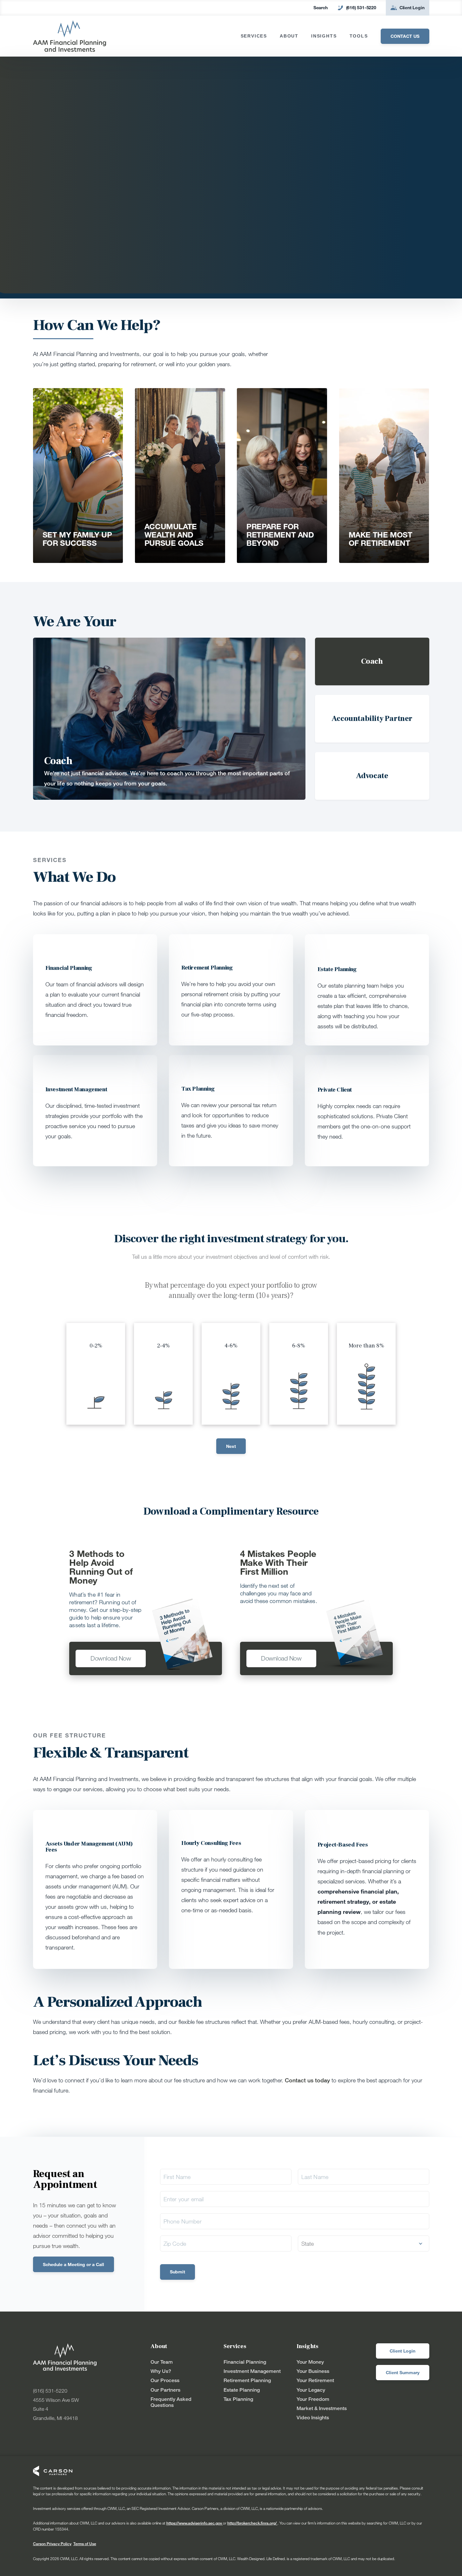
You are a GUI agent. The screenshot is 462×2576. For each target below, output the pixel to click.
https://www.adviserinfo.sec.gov (195, 2523)
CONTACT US (405, 36)
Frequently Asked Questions (171, 2402)
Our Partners (165, 2390)
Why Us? (161, 2371)
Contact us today (307, 2080)
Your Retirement (315, 2380)
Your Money (310, 2362)
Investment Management (252, 2371)
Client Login (412, 7)
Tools (359, 36)
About (289, 36)
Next (231, 1446)
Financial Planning (245, 2362)
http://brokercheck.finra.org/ (252, 2523)
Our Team (162, 2362)
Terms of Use (85, 2544)
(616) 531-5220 (361, 7)
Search (321, 7)
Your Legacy (311, 2390)
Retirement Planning (247, 2380)
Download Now (111, 1658)
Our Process (165, 2380)
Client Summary (403, 2372)
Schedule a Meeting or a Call (74, 2264)
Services (254, 36)
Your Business (313, 2371)
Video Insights (313, 2418)
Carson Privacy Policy (52, 2544)
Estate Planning (242, 2390)
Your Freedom (313, 2399)
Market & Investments (322, 2408)
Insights (324, 36)
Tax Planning (238, 2399)
